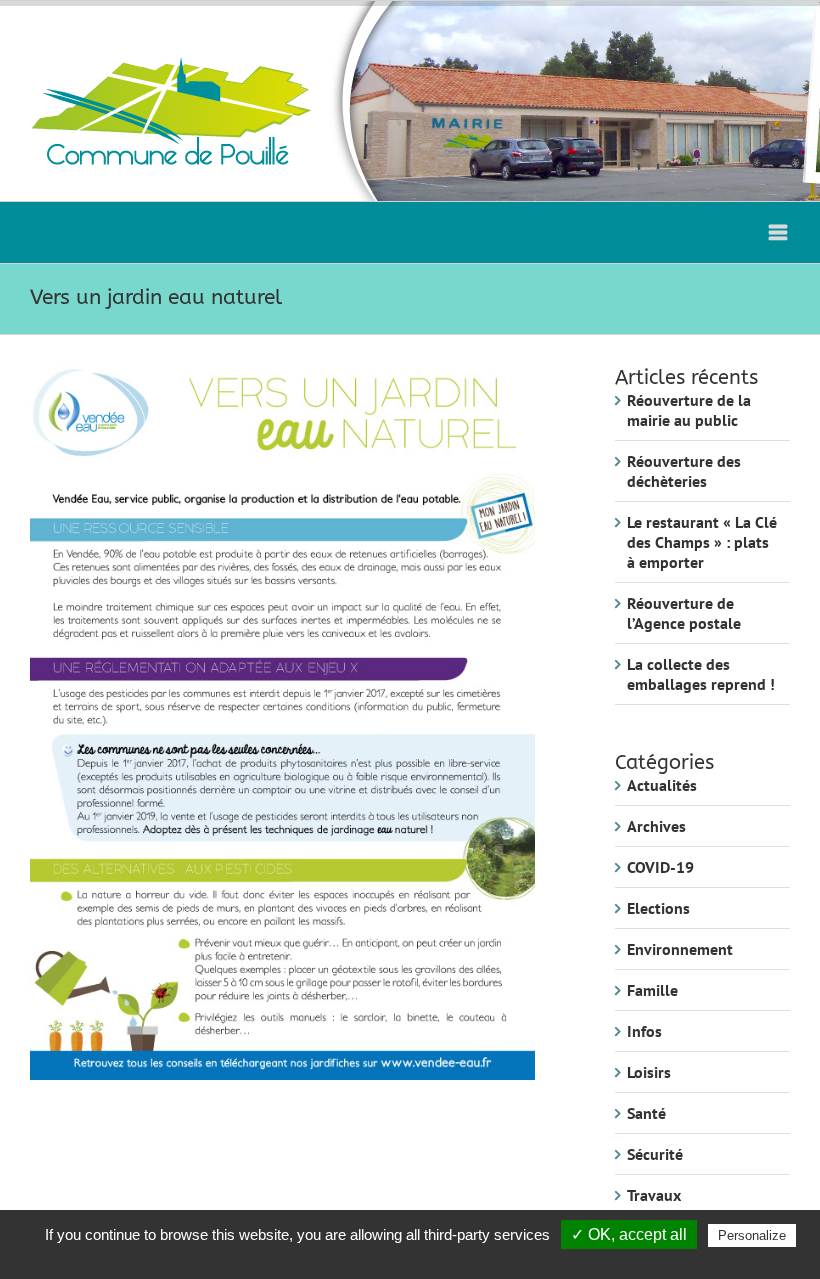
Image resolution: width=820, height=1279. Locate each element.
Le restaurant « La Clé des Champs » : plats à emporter (702, 542)
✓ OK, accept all (629, 1234)
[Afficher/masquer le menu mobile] (779, 232)
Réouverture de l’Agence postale (684, 613)
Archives (656, 826)
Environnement (680, 949)
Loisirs (649, 1072)
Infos (644, 1031)
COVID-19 (660, 867)
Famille (652, 990)
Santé (646, 1113)
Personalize (752, 1235)
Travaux (654, 1195)
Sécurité (655, 1154)
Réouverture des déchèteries (684, 471)
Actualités (662, 785)
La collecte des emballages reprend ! (701, 674)
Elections (658, 908)
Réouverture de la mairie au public (689, 410)
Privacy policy (420, 1259)
